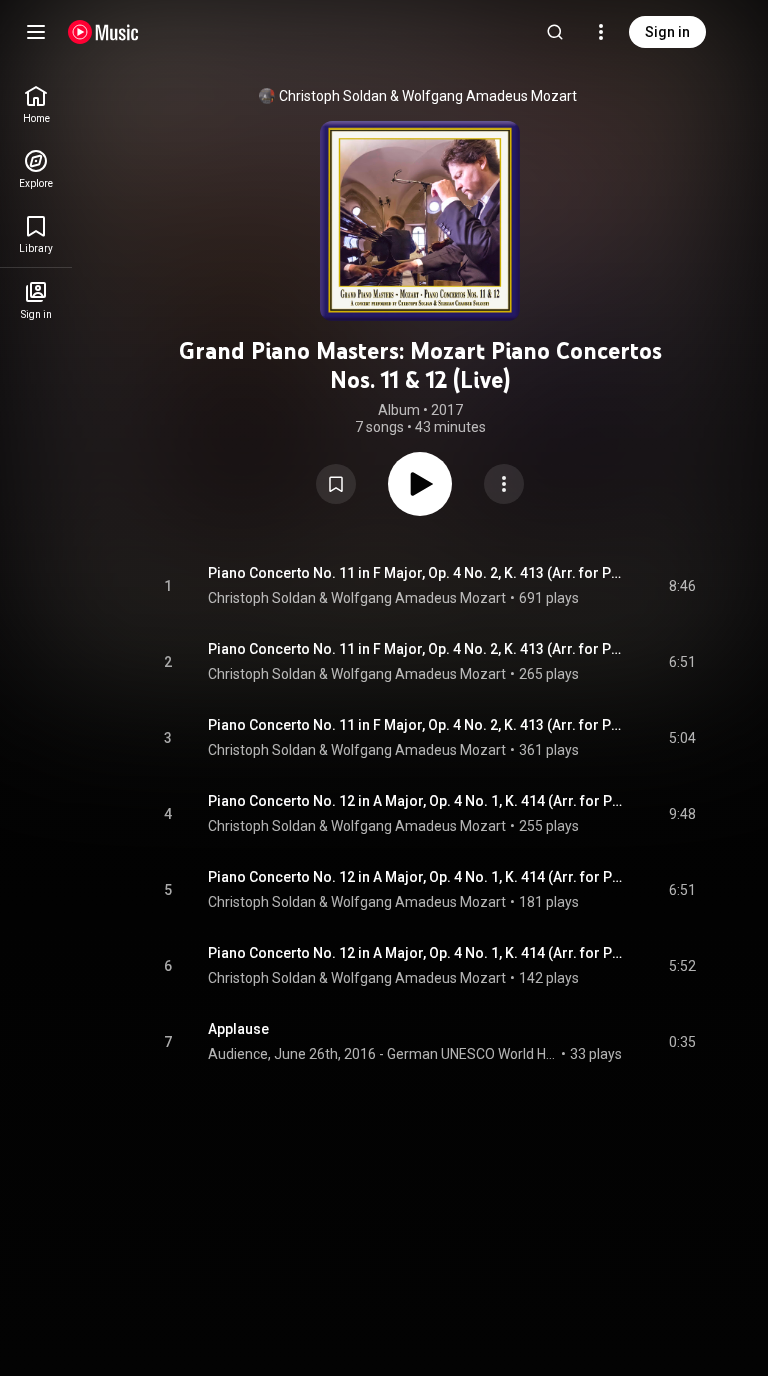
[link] (36, 104)
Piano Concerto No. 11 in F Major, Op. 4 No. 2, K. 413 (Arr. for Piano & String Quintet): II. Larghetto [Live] (415, 649)
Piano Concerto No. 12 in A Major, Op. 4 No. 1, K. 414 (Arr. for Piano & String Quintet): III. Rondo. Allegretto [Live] (415, 953)
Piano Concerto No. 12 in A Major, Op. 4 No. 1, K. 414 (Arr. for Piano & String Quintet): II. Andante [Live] (415, 877)
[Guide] (36, 32)
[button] (336, 484)
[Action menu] (504, 484)
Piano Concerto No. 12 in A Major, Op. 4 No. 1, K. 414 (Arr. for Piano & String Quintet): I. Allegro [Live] (415, 801)
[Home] (103, 32)
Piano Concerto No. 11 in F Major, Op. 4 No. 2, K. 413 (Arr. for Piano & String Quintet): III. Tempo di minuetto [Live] (415, 725)
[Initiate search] (555, 32)
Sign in (667, 32)
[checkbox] (682, 586)
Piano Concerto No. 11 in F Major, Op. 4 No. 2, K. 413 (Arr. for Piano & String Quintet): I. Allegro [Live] (415, 573)
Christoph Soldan (333, 96)
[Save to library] (336, 484)
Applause (238, 1029)
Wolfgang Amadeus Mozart (489, 96)
